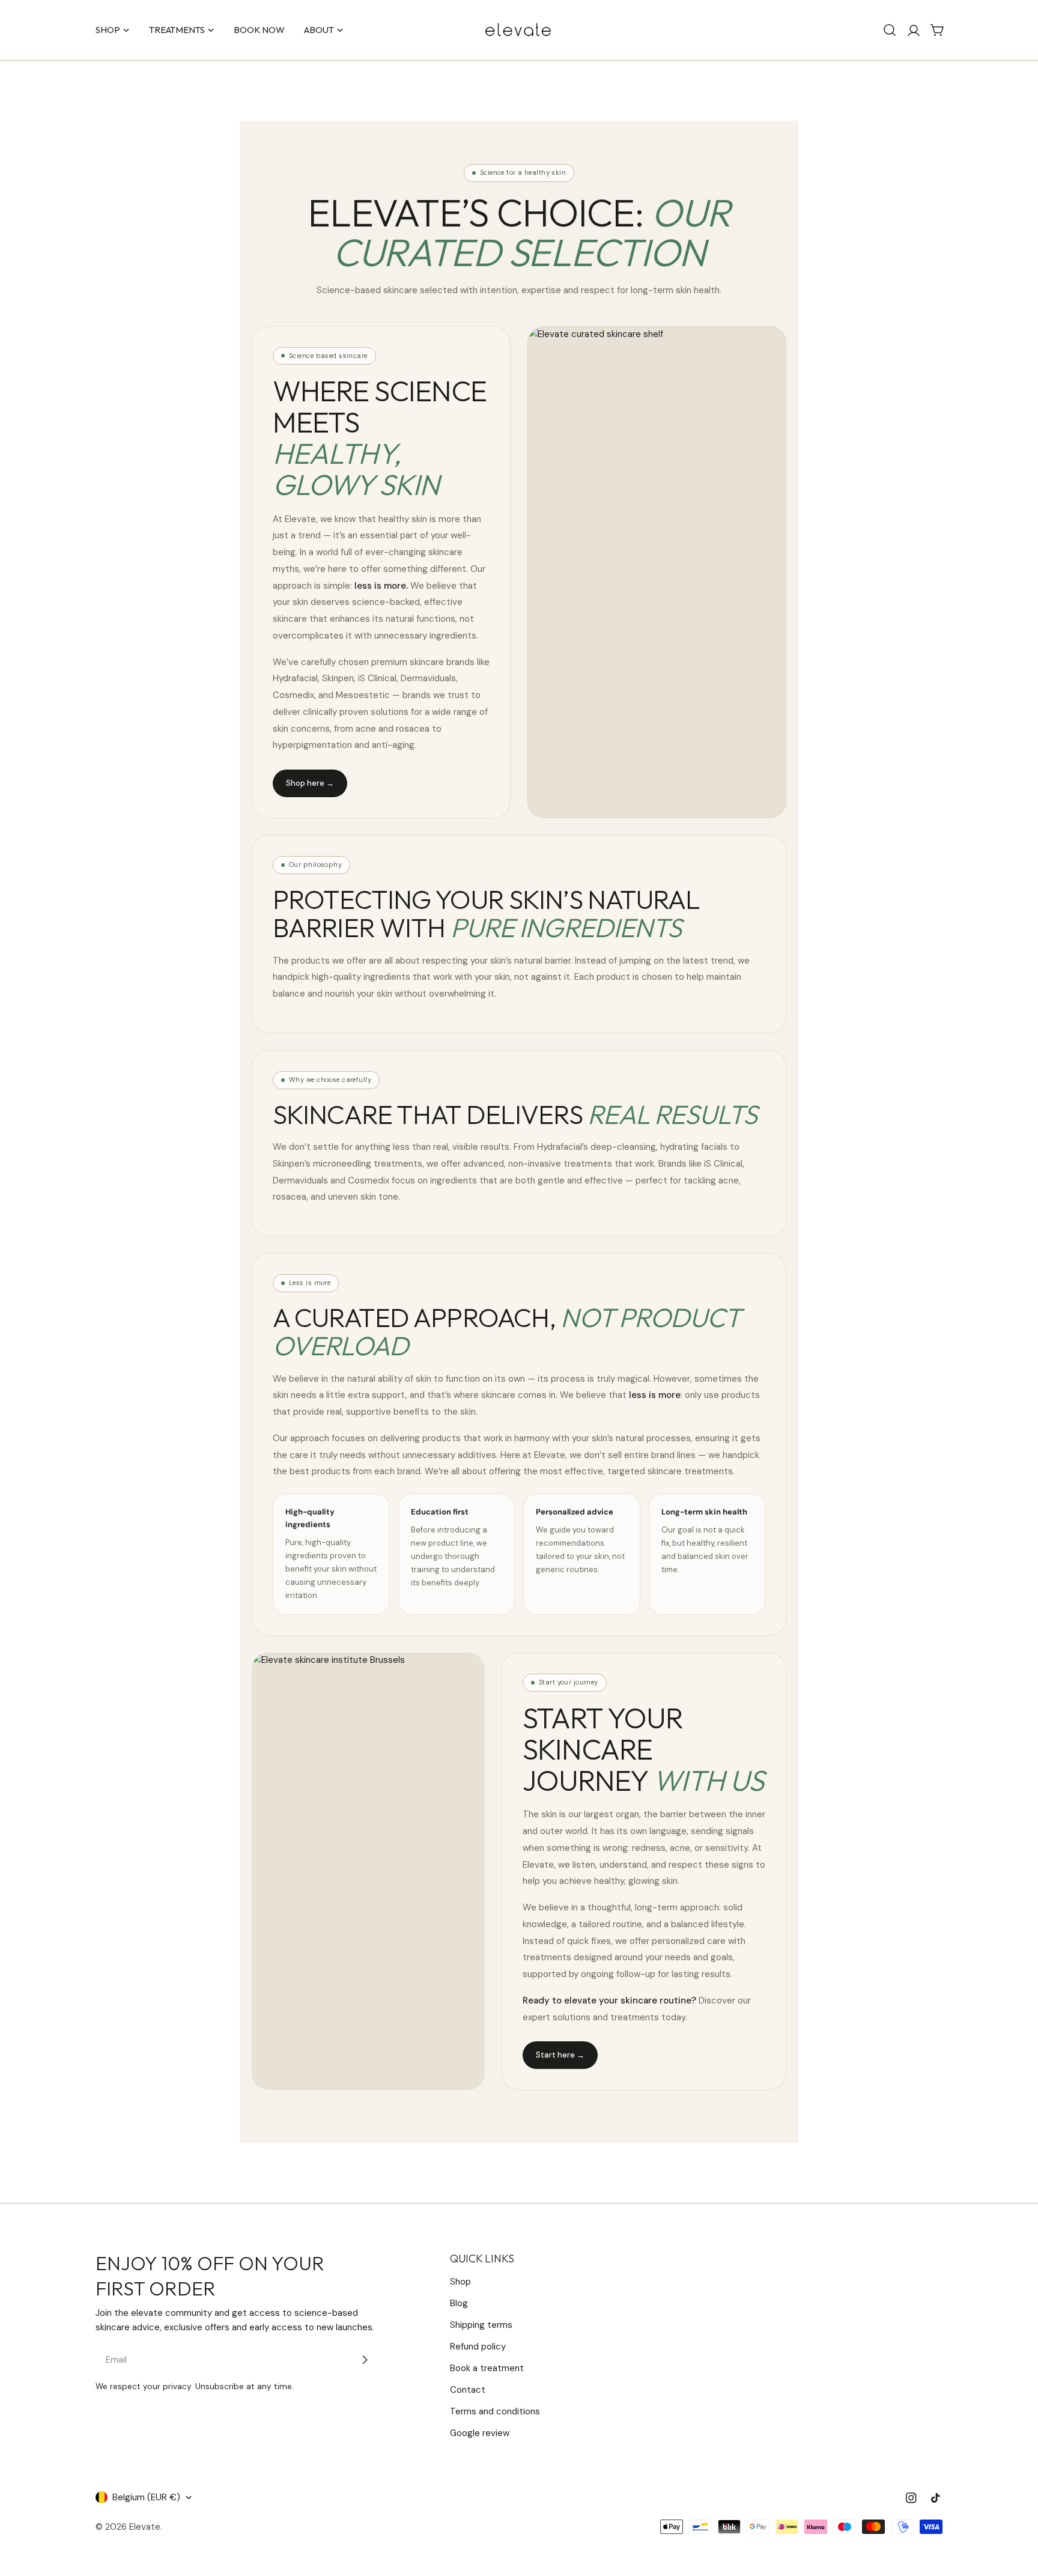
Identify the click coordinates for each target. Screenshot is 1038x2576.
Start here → (560, 2055)
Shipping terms (481, 2325)
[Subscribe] (365, 2360)
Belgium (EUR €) (146, 2497)
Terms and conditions (495, 2411)
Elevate (145, 2527)
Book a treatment (487, 2368)
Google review (480, 2433)
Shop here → (310, 783)
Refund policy (478, 2347)
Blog (459, 2303)
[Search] (890, 30)
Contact (468, 2390)
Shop (460, 2282)
